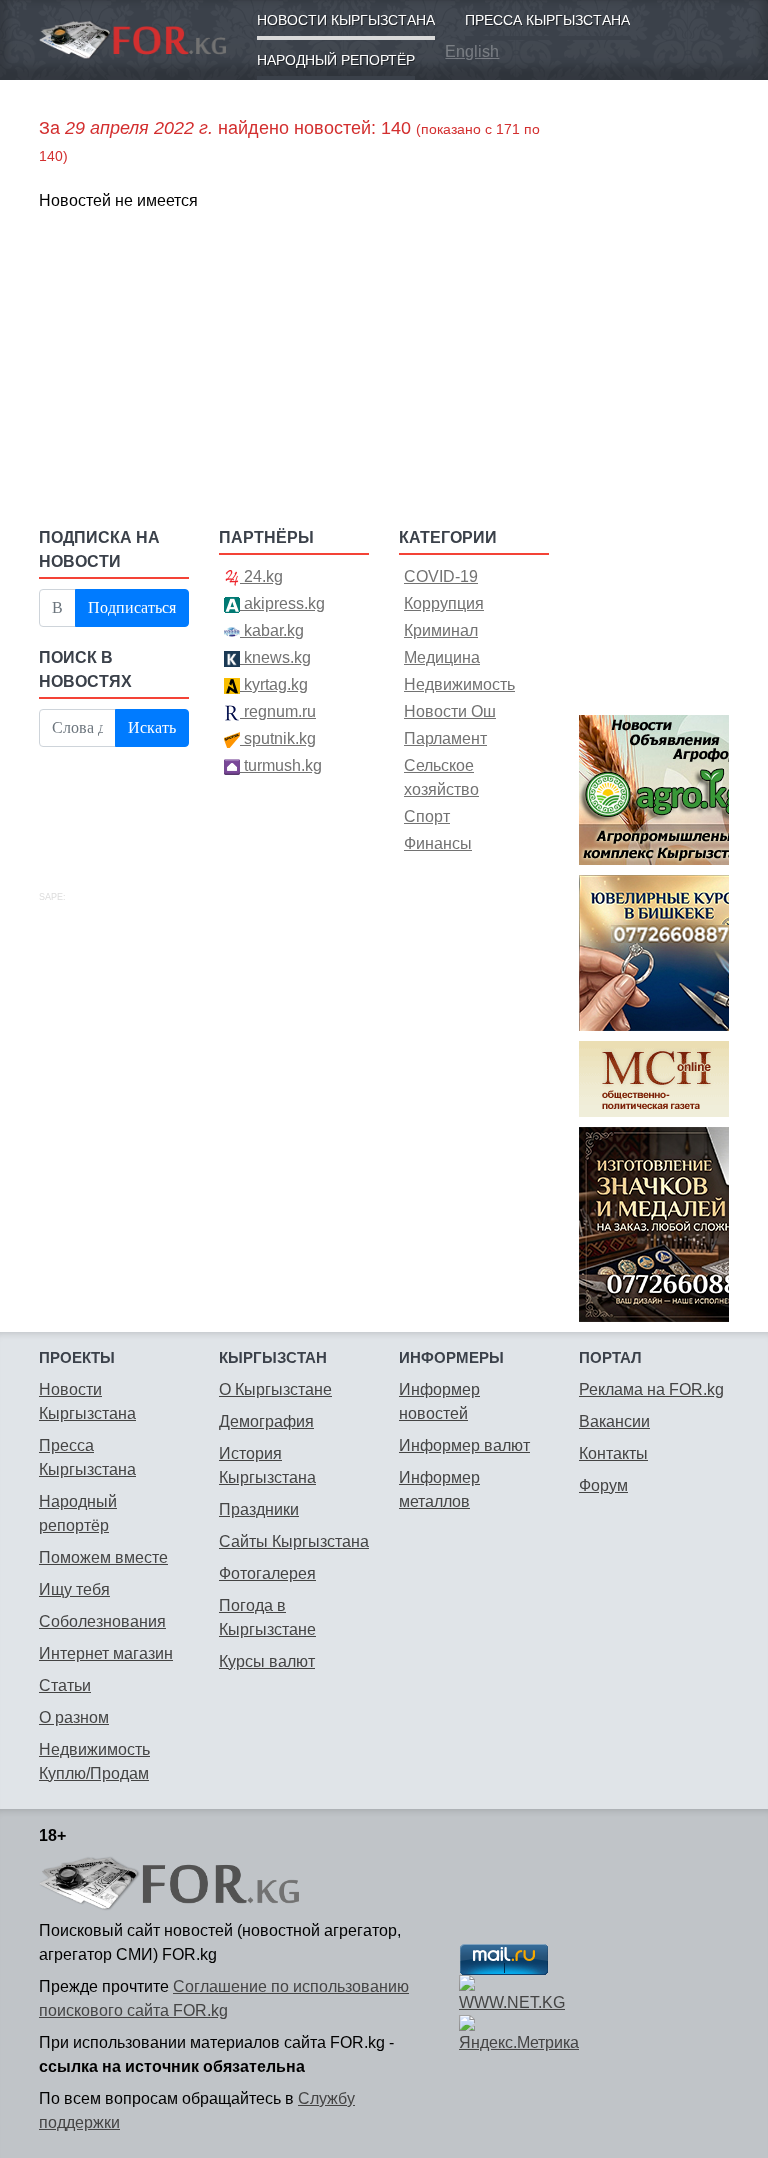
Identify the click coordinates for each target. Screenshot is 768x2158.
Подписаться (132, 607)
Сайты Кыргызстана (294, 1541)
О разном (74, 1717)
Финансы (438, 843)
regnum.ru (278, 711)
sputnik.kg (278, 738)
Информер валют (464, 1445)
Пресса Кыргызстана (547, 20)
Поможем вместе (103, 1557)
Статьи (65, 1685)
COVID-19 (441, 576)
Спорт (427, 816)
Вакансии (614, 1421)
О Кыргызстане (275, 1389)
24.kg (261, 576)
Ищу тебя (74, 1589)
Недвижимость (459, 684)
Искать (152, 727)
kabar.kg (272, 630)
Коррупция (444, 603)
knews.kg (275, 657)
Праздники (259, 1509)
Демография (266, 1421)
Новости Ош (450, 711)
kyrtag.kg (274, 684)
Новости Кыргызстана (346, 20)
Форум (603, 1485)
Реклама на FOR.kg (651, 1389)
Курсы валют (267, 1661)
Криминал (441, 630)
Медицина (442, 657)
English (472, 51)
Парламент (445, 738)
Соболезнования (102, 1621)
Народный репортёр (336, 60)
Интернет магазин (106, 1653)
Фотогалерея (267, 1573)
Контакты (613, 1453)
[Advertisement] (294, 368)
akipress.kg (282, 603)
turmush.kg (281, 765)
